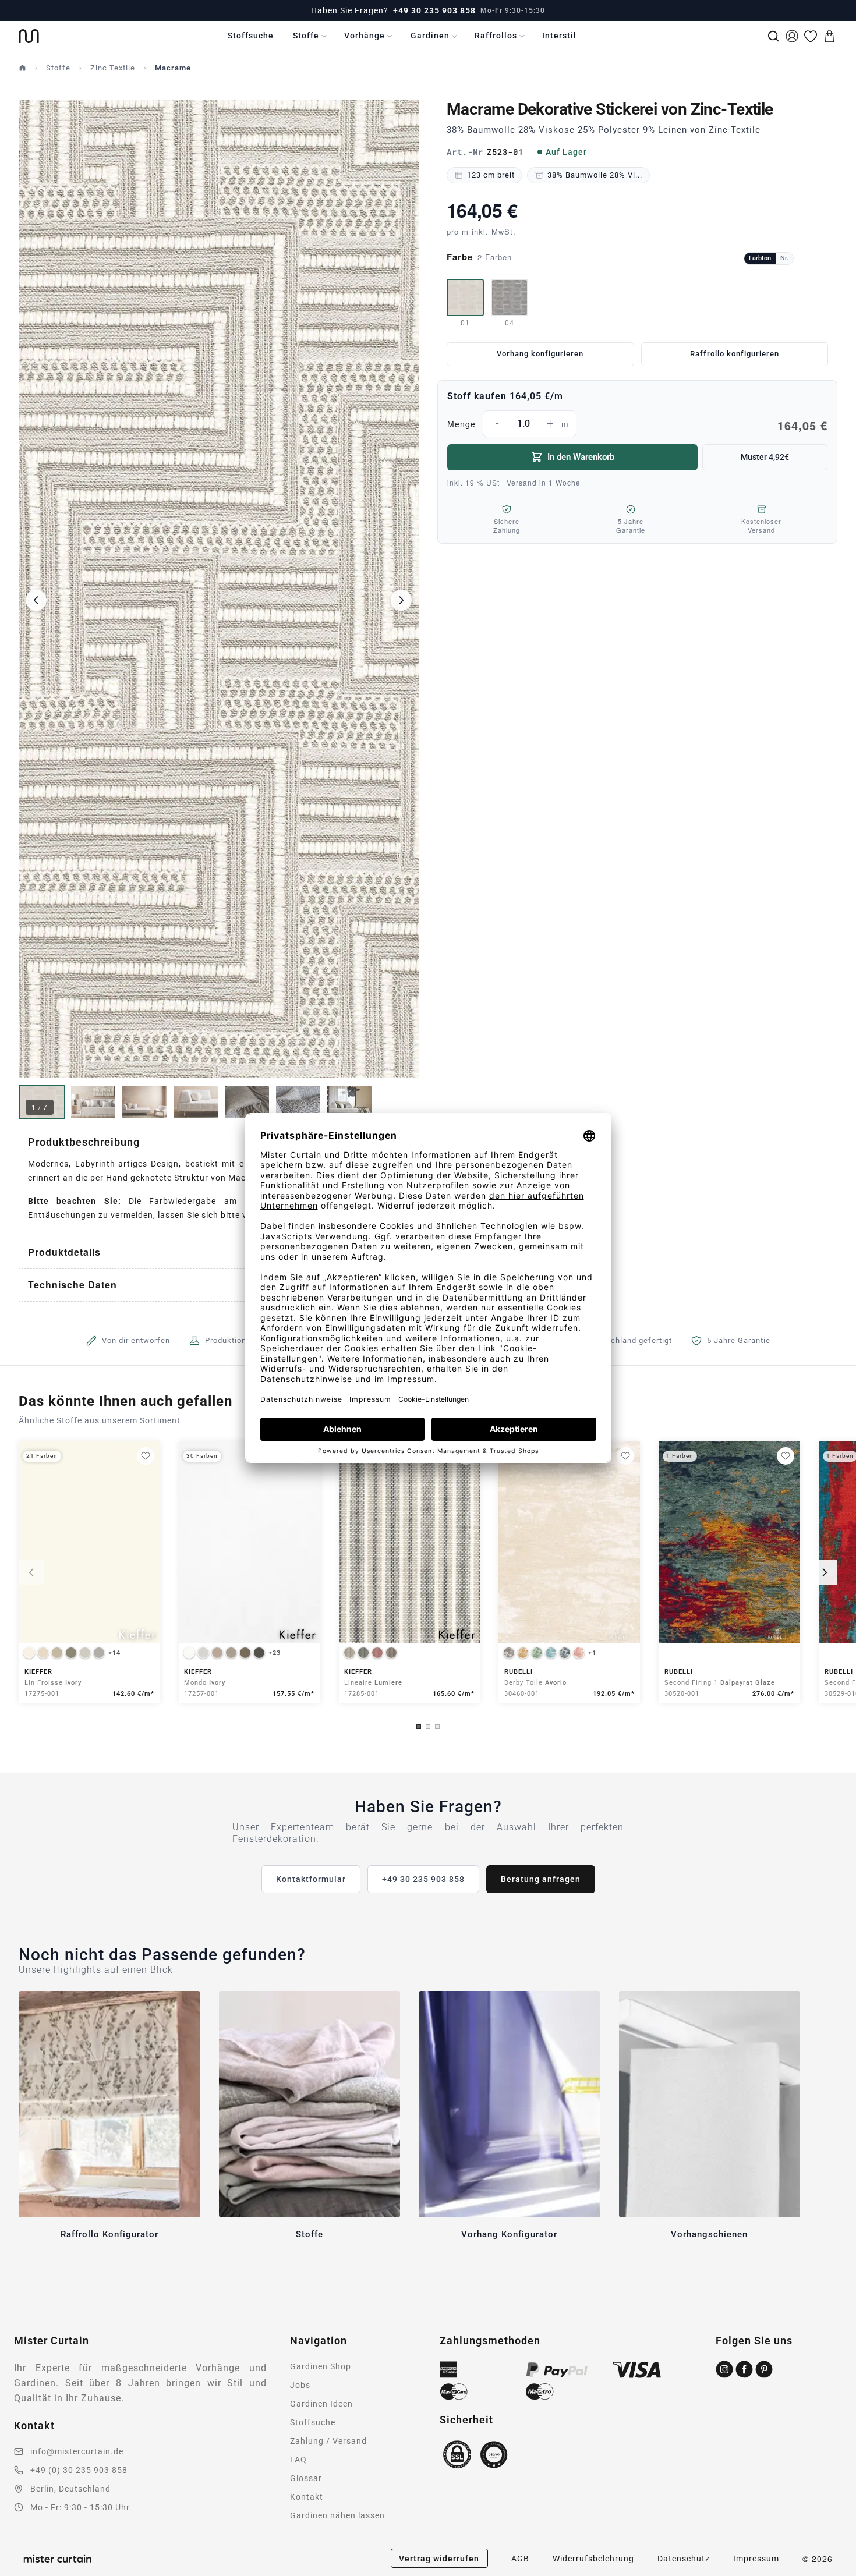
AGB (520, 2559)
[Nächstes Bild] (401, 600)
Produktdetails (64, 1252)
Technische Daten (72, 1285)
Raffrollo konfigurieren (735, 354)
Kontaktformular (311, 1879)
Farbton (760, 258)
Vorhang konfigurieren (540, 354)
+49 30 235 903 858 (434, 10)
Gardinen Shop (321, 2366)
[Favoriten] (811, 36)
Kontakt (307, 2497)
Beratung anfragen (541, 1879)
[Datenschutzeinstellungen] (24, 2571)
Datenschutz (684, 2559)
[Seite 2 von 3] (428, 1727)
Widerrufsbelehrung (593, 2559)
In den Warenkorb (581, 457)
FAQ (298, 2460)
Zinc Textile (113, 68)
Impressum (756, 2559)
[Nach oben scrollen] (832, 2575)
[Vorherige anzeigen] (31, 1572)
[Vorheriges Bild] (36, 600)
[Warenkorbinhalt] (829, 36)
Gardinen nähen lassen (337, 2515)
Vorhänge (365, 36)
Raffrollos (496, 36)
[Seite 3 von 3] (437, 1727)
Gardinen (430, 36)
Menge (637, 425)
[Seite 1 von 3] (419, 1727)
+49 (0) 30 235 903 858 (79, 2470)
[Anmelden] (792, 36)
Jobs (300, 2385)
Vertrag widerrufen (439, 2559)
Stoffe (306, 36)
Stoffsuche (251, 36)
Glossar (306, 2478)
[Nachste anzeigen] (825, 1572)
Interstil (559, 36)
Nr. (784, 258)
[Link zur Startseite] (29, 36)
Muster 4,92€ (765, 457)
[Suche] (773, 36)
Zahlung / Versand (328, 2441)
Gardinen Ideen (321, 2404)
